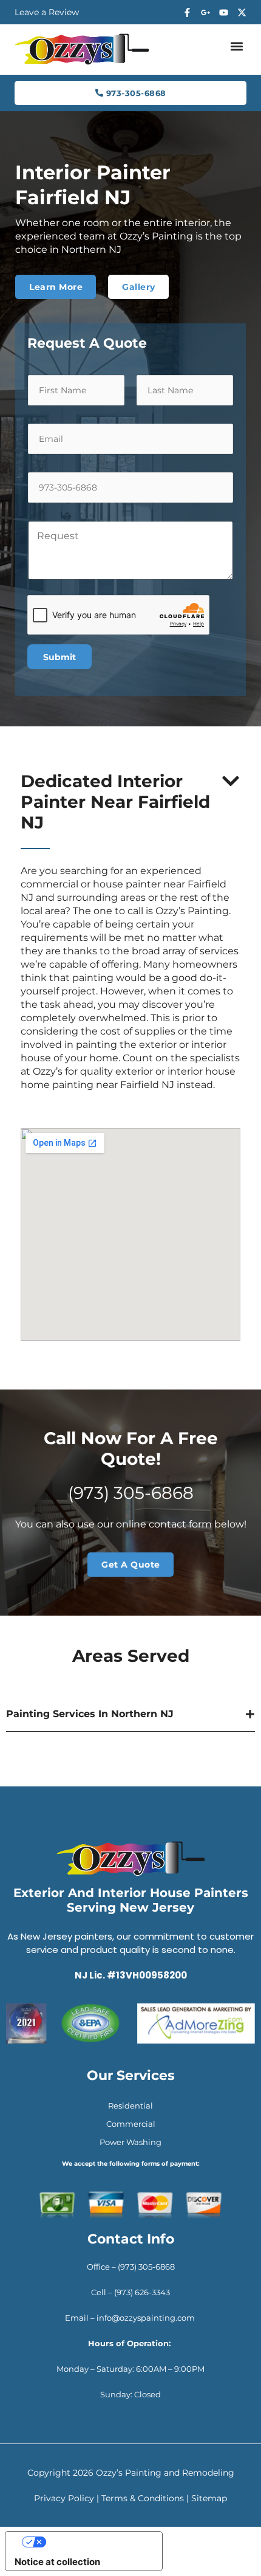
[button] (236, 46)
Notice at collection (57, 2562)
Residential (130, 2106)
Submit (59, 657)
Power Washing (130, 2142)
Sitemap (209, 2498)
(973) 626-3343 (142, 2292)
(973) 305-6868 (131, 1493)
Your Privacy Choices (96, 2542)
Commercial (131, 2124)
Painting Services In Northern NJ (90, 1714)
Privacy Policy (64, 2498)
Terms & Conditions (143, 2498)
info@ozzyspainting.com (147, 2318)
